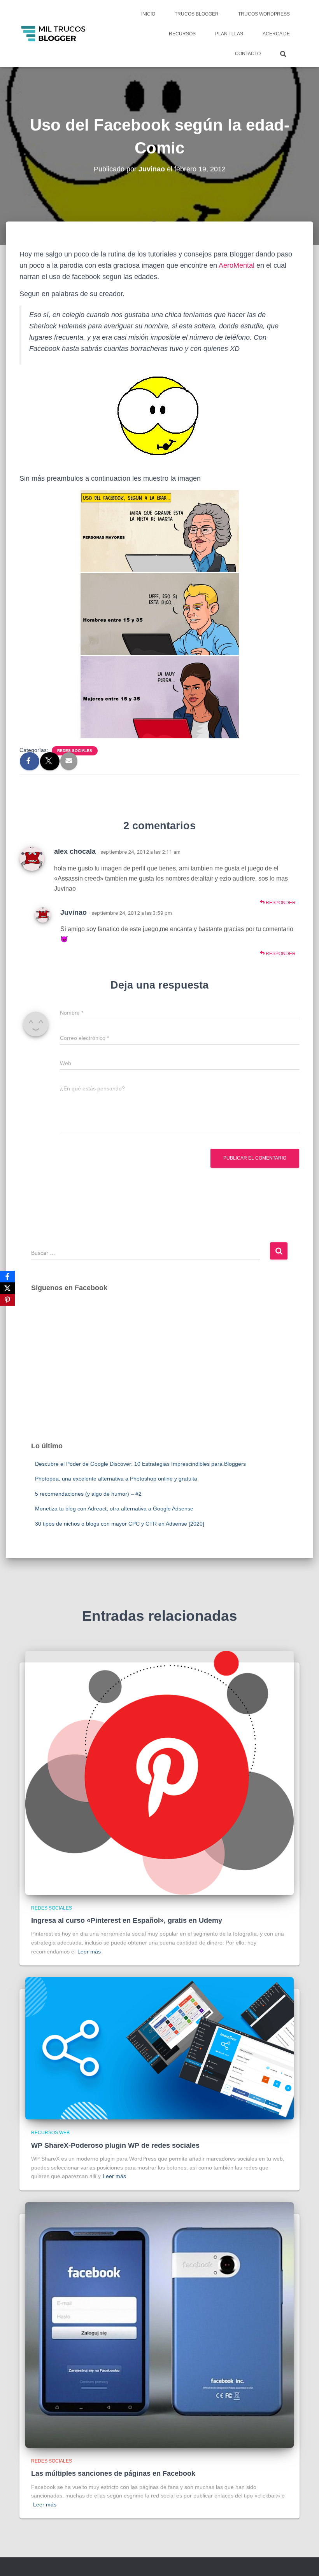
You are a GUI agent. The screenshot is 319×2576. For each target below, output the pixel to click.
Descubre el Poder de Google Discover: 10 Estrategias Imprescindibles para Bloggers (140, 1464)
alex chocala (75, 851)
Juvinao (74, 912)
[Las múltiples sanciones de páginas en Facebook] (159, 2325)
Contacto (248, 54)
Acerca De (276, 34)
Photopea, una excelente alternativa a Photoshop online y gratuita (116, 1479)
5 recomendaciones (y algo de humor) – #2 (88, 1494)
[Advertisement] (159, 1374)
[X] (7, 1288)
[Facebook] (7, 1277)
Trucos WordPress (264, 14)
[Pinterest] (7, 1300)
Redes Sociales (75, 751)
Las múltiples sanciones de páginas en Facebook (113, 2473)
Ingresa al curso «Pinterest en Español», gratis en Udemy (127, 1920)
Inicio (148, 14)
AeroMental (237, 265)
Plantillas (229, 34)
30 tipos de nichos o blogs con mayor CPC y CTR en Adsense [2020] (120, 1524)
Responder (280, 903)
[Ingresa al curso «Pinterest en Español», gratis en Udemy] (159, 1772)
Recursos (182, 34)
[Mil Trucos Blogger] (54, 34)
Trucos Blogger (197, 14)
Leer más (89, 1952)
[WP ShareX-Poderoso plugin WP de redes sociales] (159, 2048)
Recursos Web (50, 2133)
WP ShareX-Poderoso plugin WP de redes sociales (115, 2145)
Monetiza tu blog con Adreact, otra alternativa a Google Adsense (114, 1509)
